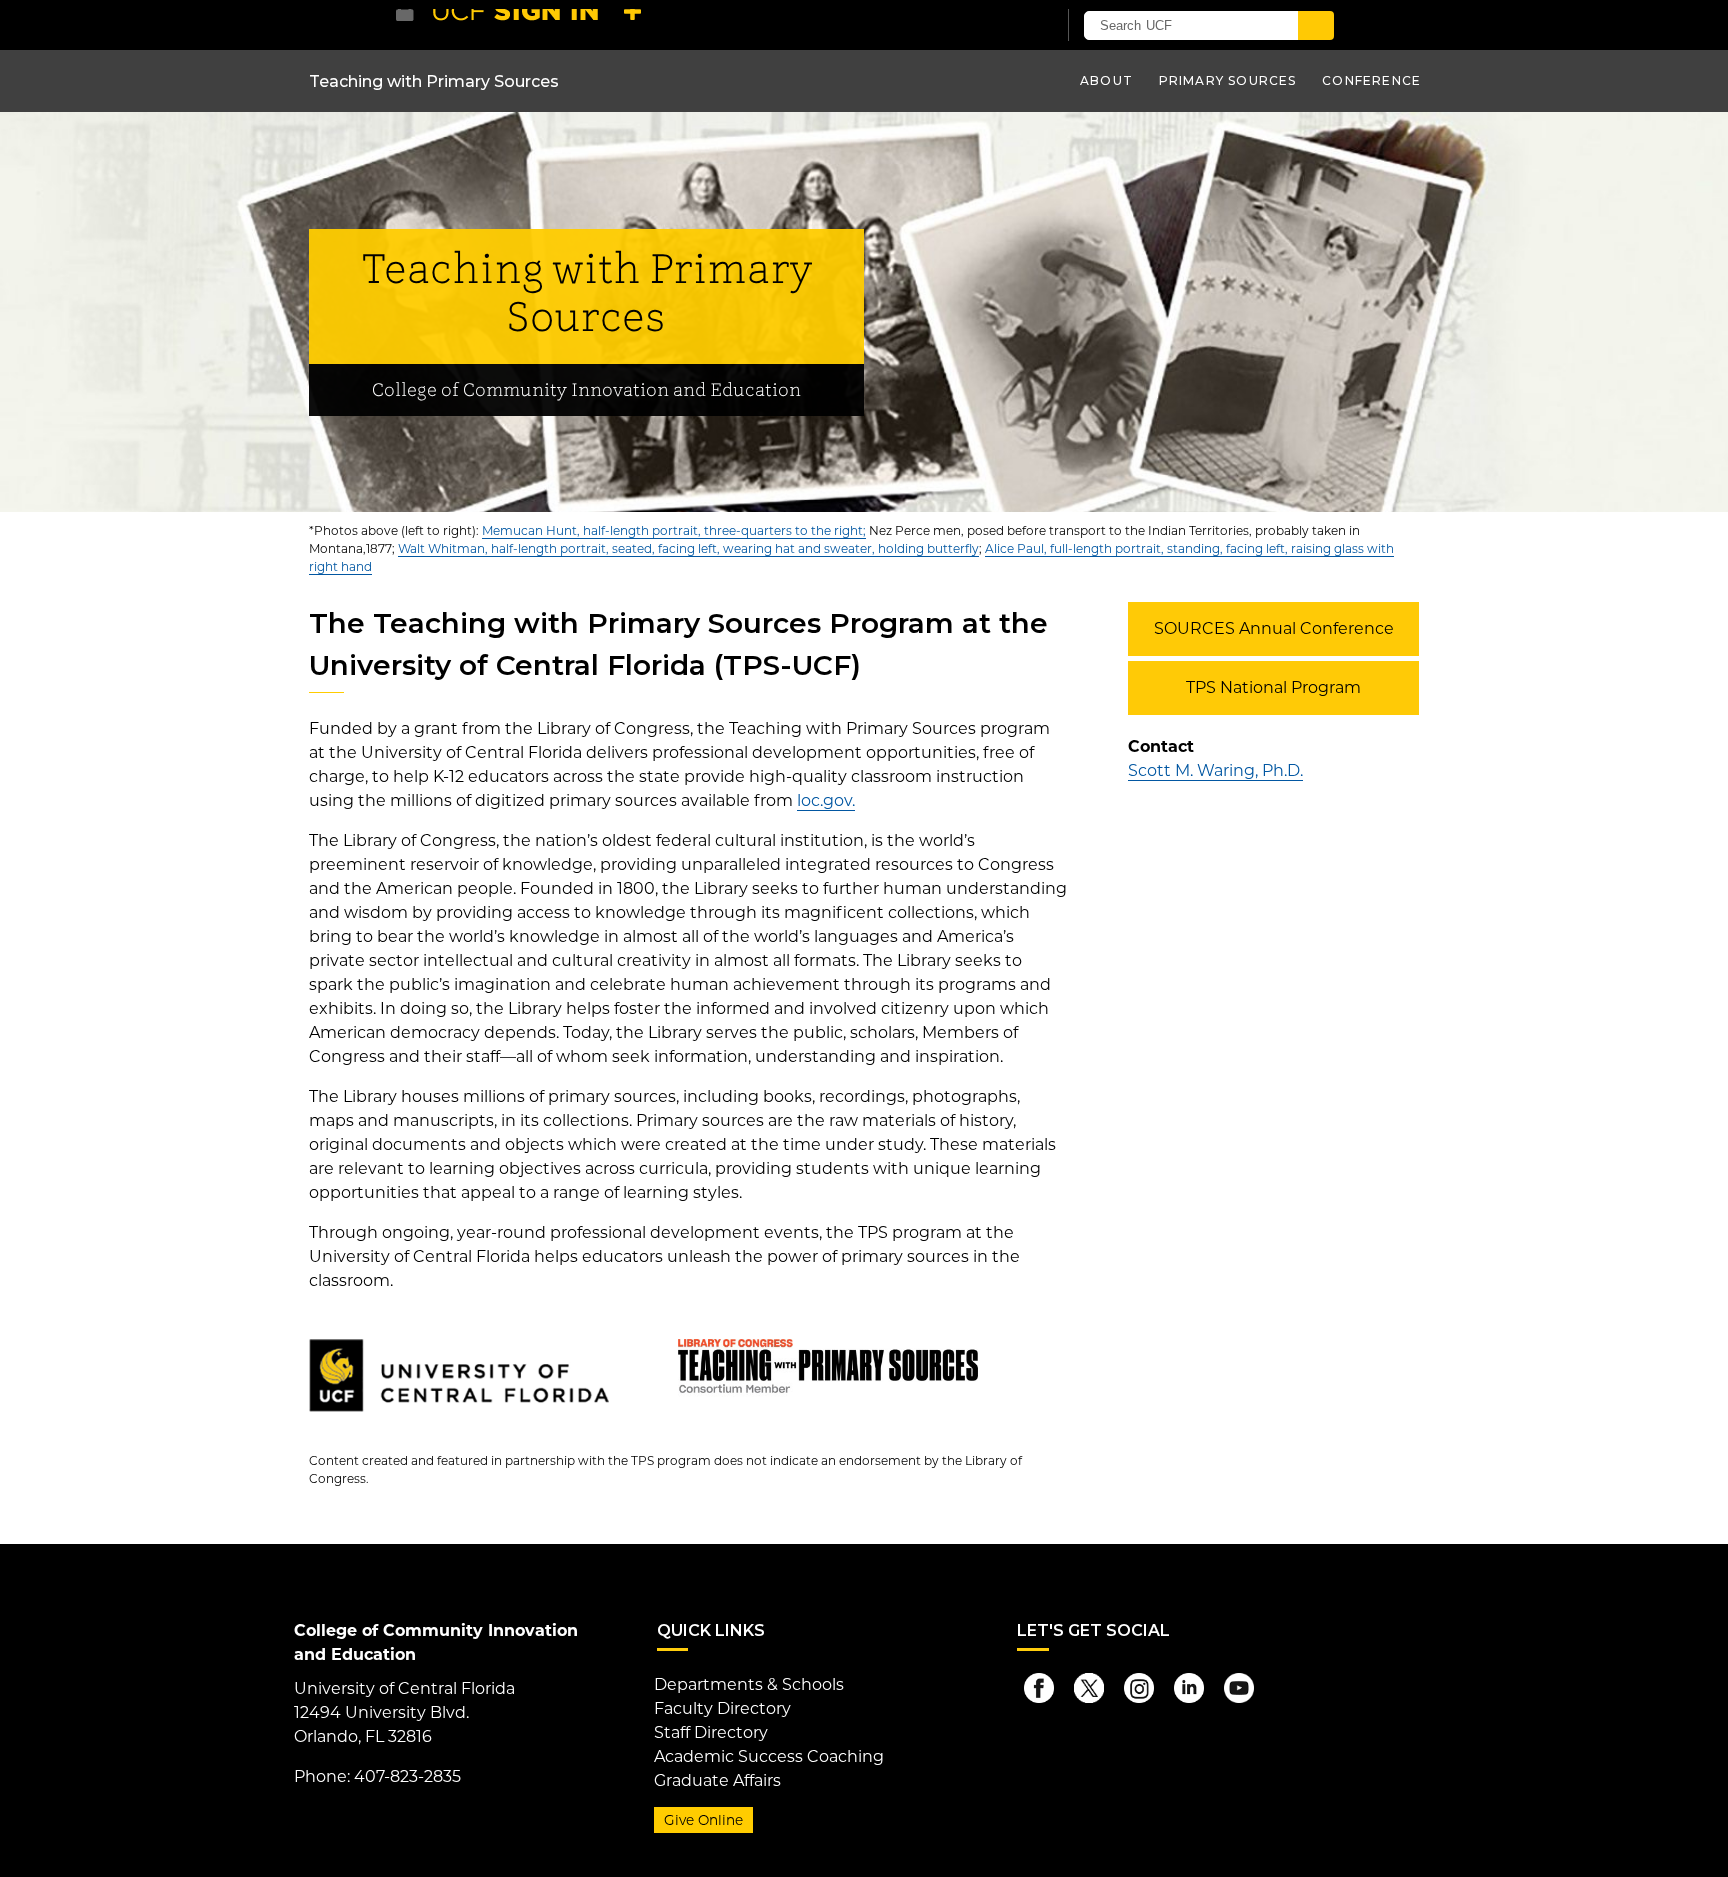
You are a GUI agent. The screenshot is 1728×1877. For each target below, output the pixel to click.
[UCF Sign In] (991, 26)
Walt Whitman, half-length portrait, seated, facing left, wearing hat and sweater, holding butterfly (688, 548)
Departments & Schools (749, 1684)
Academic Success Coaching (769, 1756)
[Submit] (1316, 25)
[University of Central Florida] (542, 24)
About (1106, 80)
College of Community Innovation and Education (586, 390)
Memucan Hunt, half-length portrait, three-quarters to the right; (674, 530)
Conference (1371, 80)
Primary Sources (1228, 80)
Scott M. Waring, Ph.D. (1215, 770)
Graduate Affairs (717, 1780)
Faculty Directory (722, 1708)
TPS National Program (1273, 687)
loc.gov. (826, 800)
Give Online (703, 1820)
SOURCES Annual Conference (1274, 628)
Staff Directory (711, 1732)
